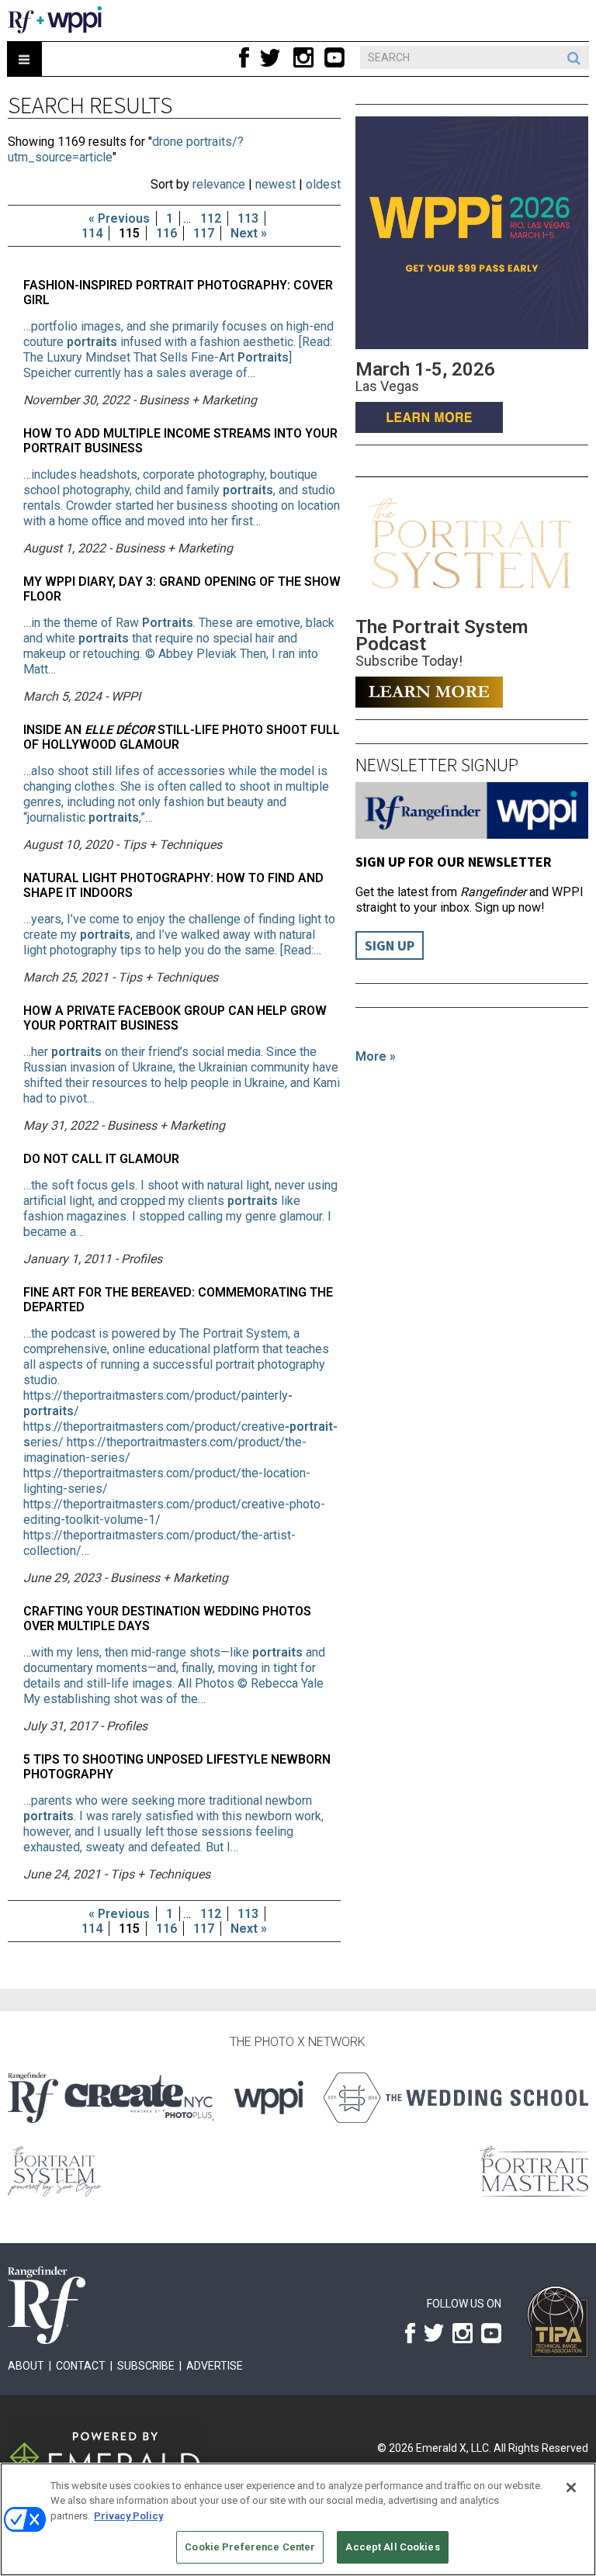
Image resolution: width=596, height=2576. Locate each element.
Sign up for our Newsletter (454, 862)
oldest (323, 184)
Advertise (215, 2366)
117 (204, 233)
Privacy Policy (128, 2516)
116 (166, 233)
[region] (298, 2519)
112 (211, 218)
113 (248, 218)
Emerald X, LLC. (454, 2448)
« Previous (119, 218)
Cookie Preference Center (250, 2547)
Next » (249, 233)
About (26, 2366)
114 (92, 233)
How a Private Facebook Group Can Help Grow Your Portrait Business (175, 1018)
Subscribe (146, 2366)
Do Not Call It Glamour (101, 1159)
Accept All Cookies (392, 2547)
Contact (81, 2366)
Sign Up (390, 945)
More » (376, 1056)
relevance (219, 184)
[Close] (571, 2488)
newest (275, 184)
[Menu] (24, 59)
